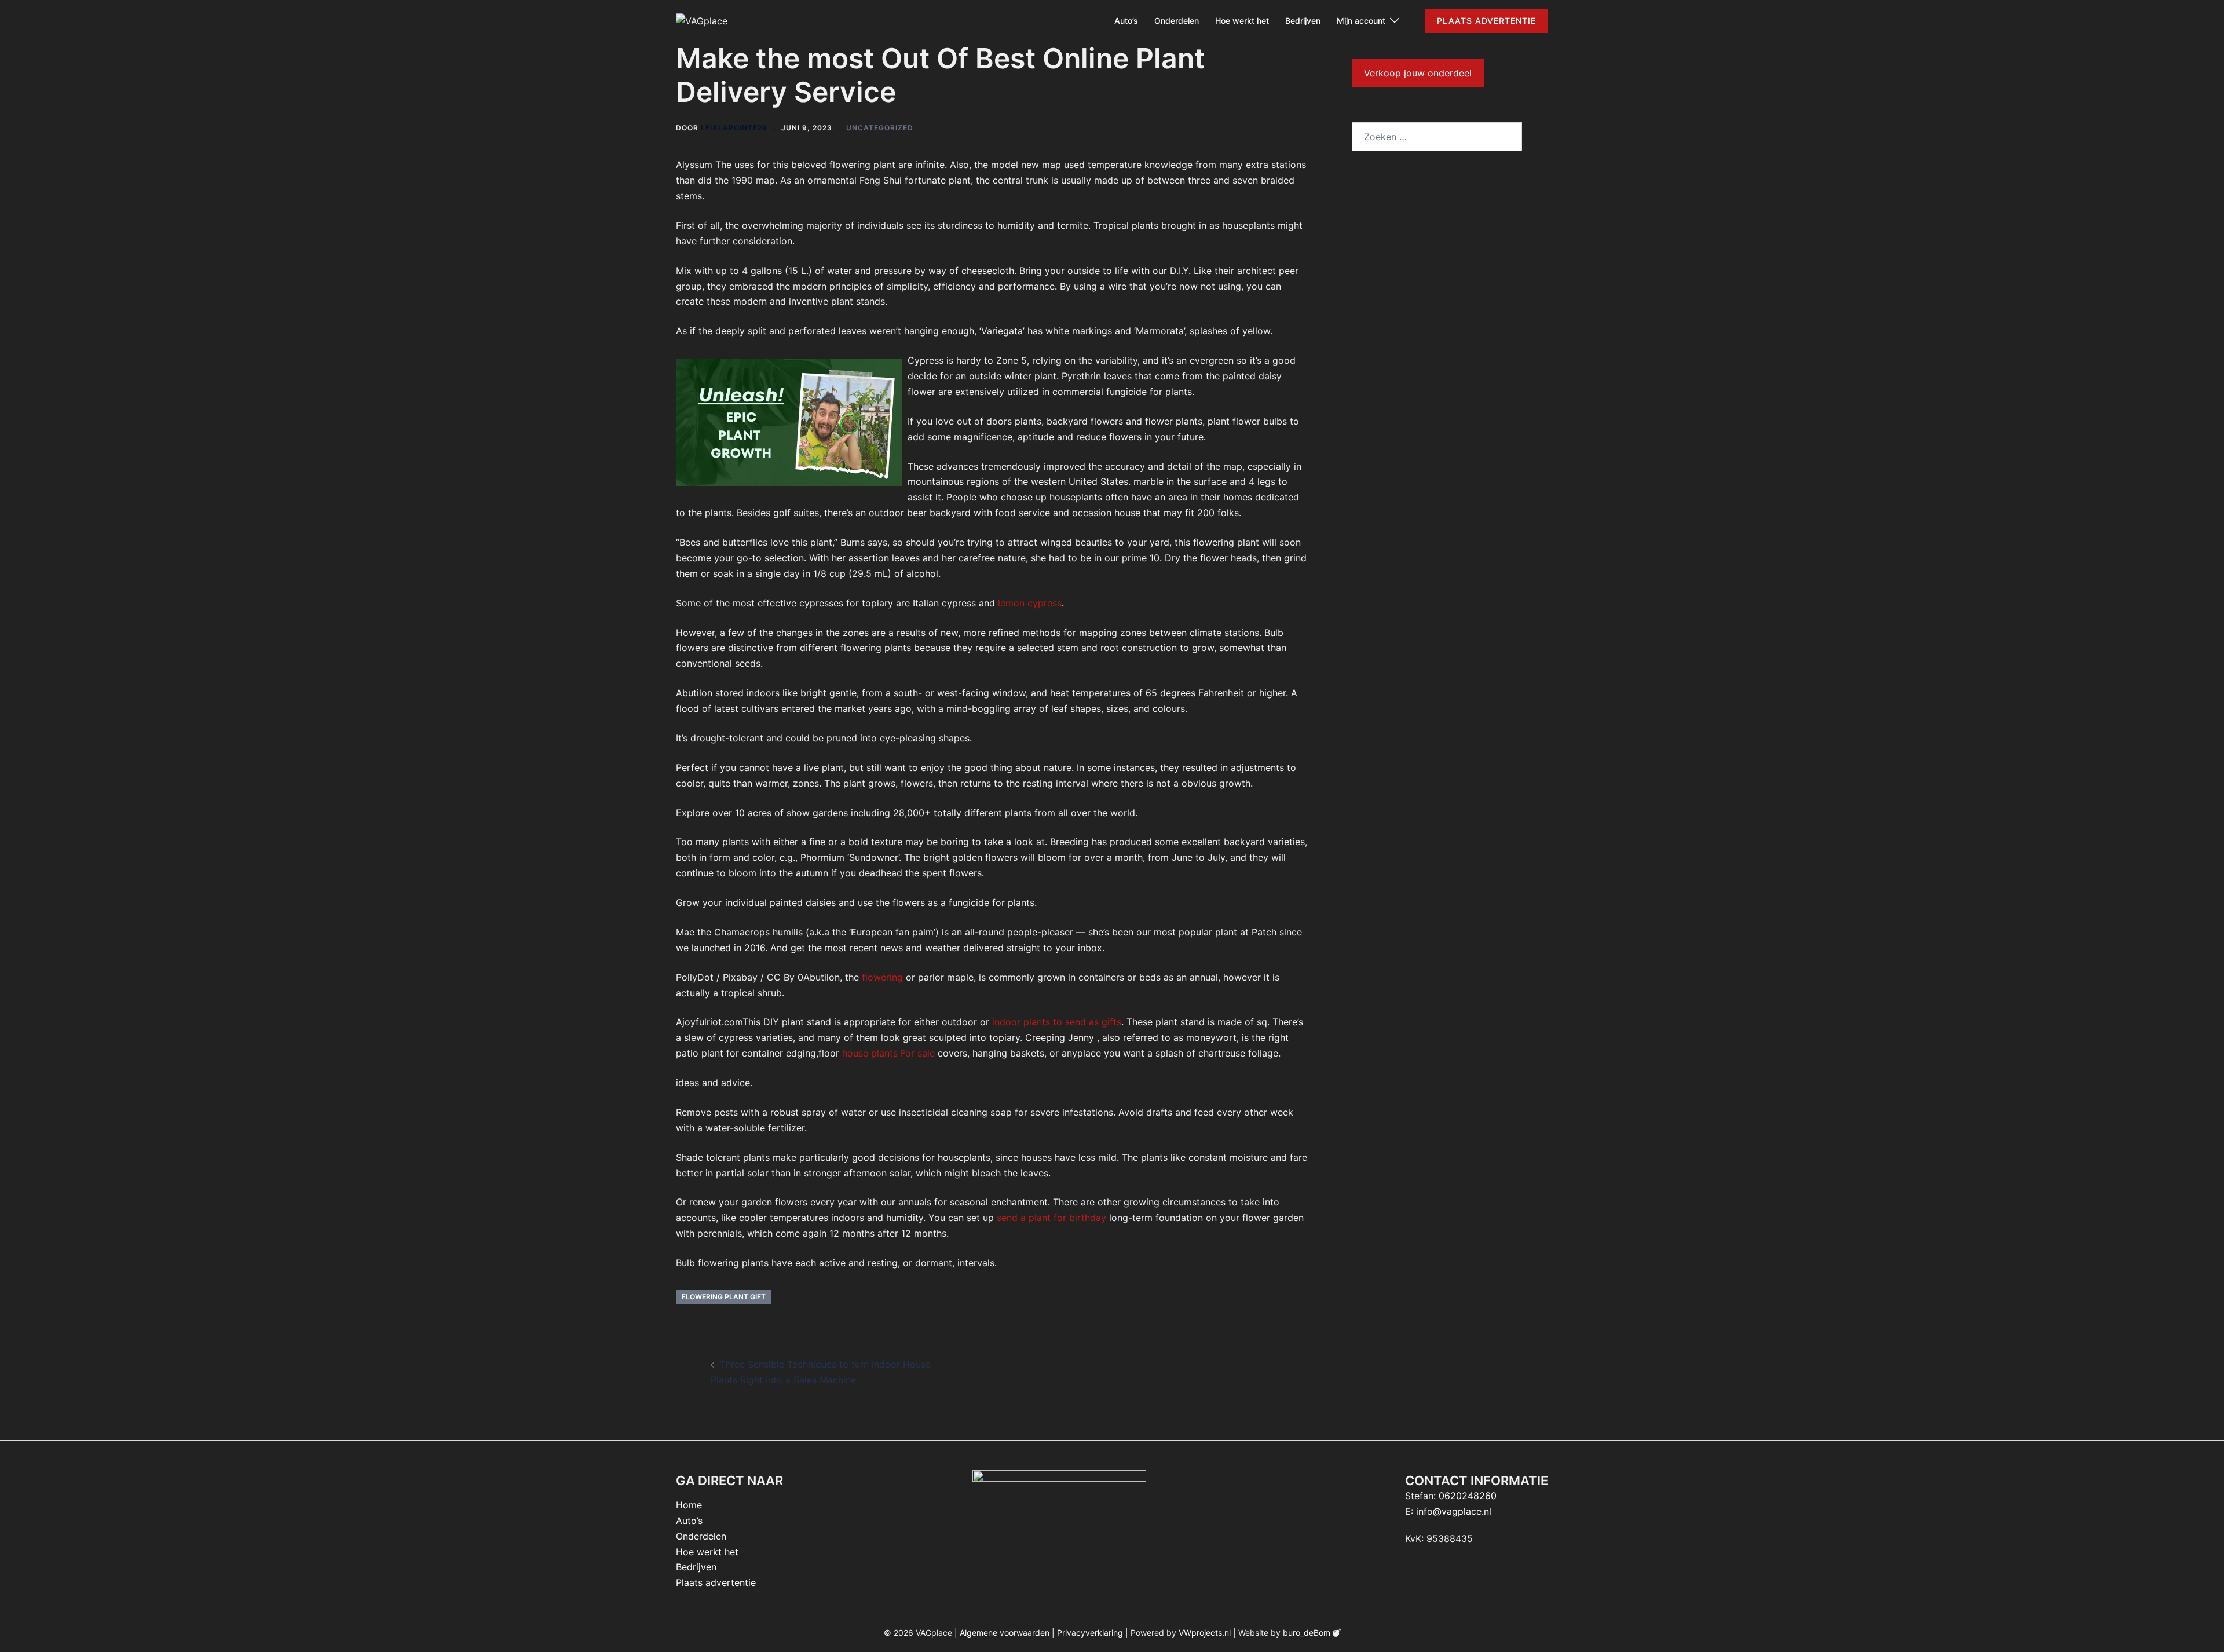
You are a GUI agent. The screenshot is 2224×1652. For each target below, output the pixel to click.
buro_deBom (1308, 1633)
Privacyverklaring (1090, 1633)
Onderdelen (1177, 21)
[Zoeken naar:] (1437, 137)
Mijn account (1361, 21)
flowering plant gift (724, 1297)
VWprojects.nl (1205, 1633)
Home (689, 1505)
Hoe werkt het (1242, 21)
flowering (882, 977)
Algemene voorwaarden (1005, 1633)
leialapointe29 (734, 128)
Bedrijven (1303, 21)
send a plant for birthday (1051, 1218)
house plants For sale (888, 1053)
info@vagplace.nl (1454, 1511)
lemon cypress (1030, 603)
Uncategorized (880, 128)
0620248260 (1468, 1496)
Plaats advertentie (1486, 21)
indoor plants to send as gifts (1057, 1022)
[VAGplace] (702, 20)
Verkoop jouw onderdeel (1418, 73)
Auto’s (1126, 21)
